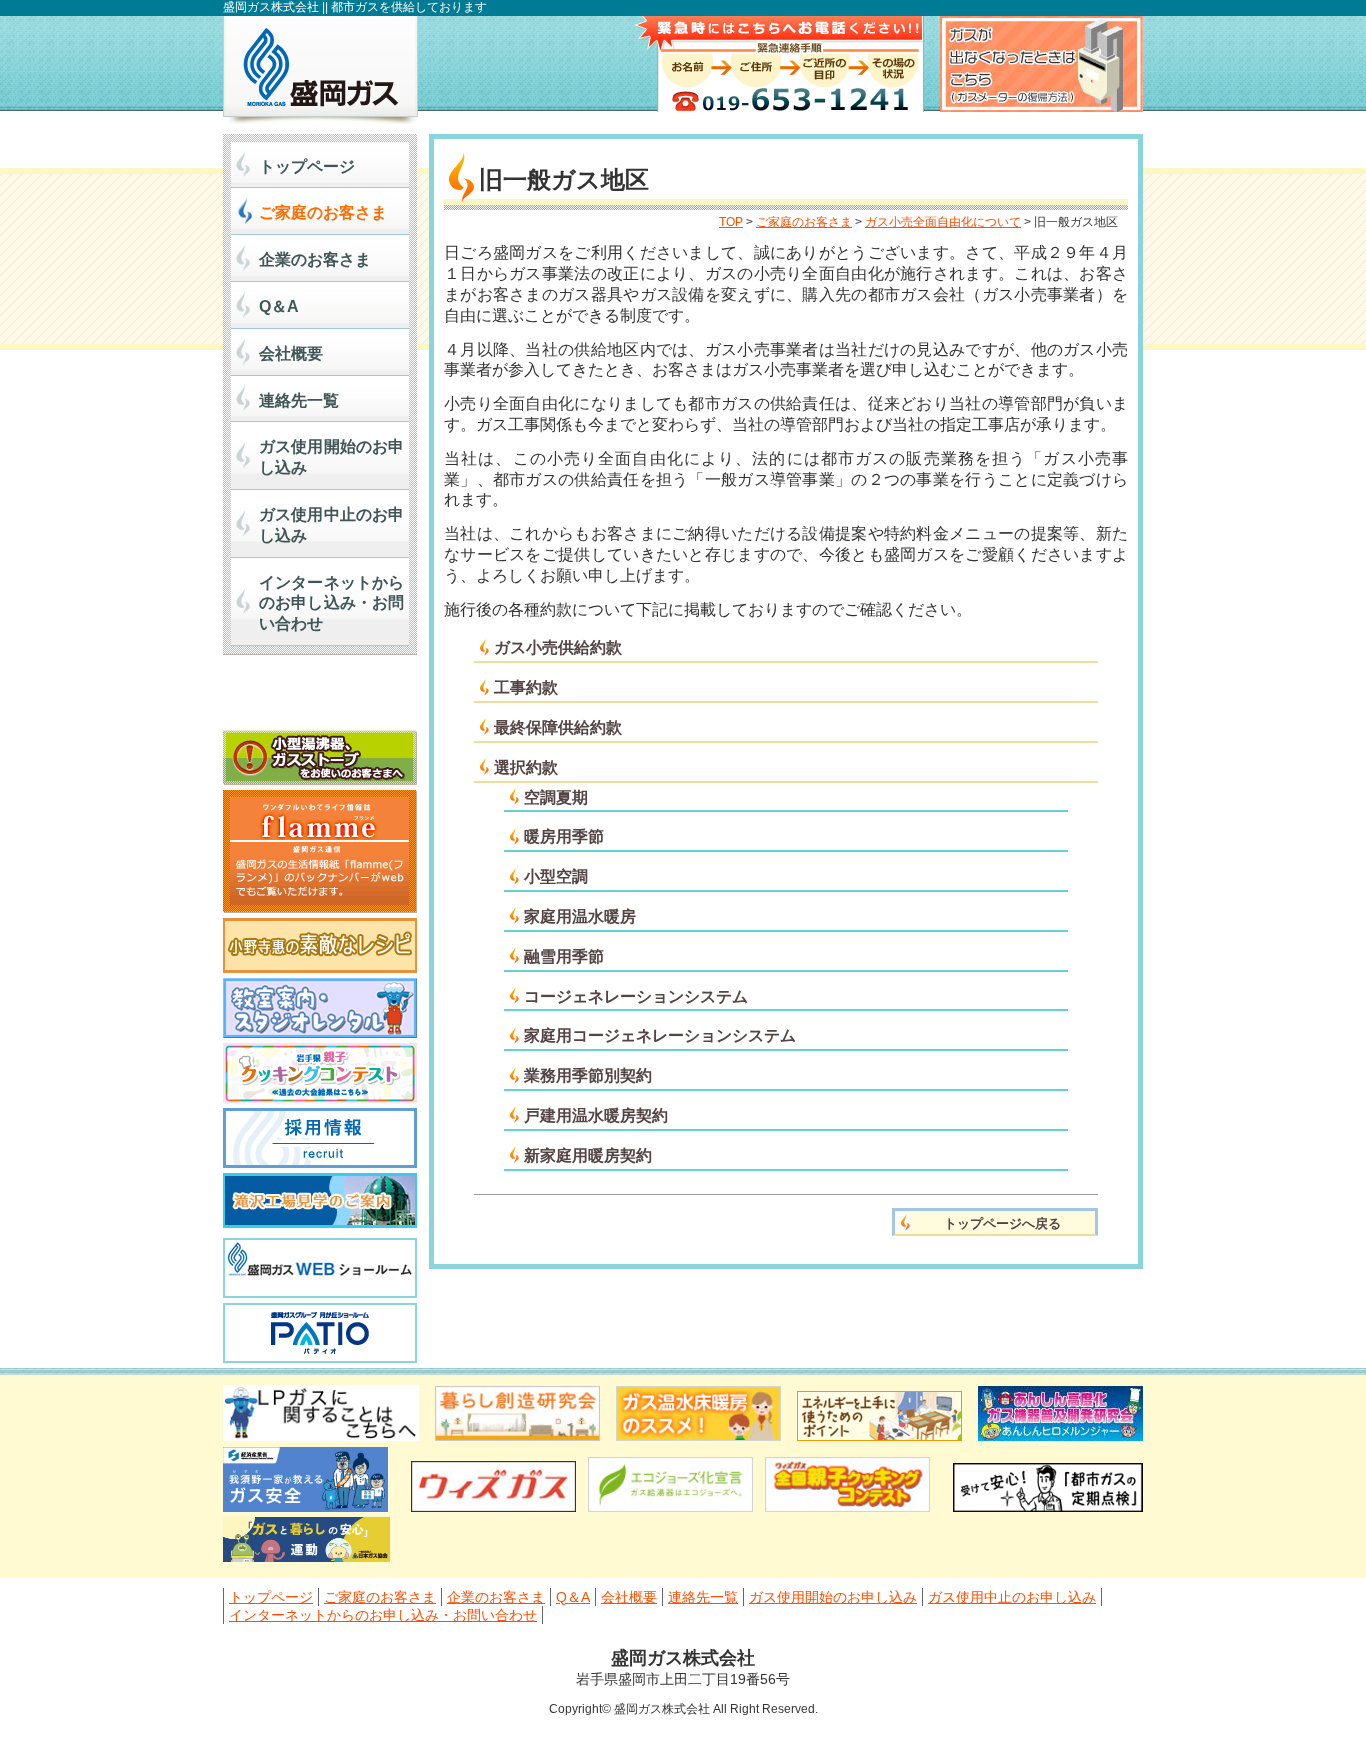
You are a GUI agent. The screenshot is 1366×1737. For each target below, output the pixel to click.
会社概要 (291, 353)
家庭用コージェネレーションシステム (660, 1035)
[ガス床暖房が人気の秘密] (698, 1435)
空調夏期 (556, 797)
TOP (731, 222)
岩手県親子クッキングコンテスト (320, 1073)
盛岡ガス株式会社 (320, 70)
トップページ (307, 166)
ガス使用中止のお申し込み (331, 525)
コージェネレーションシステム (636, 996)
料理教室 (320, 1008)
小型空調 (556, 876)
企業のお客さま (315, 259)
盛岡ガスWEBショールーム (320, 1268)
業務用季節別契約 (588, 1075)
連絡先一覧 (299, 400)
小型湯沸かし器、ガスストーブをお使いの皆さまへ (320, 757)
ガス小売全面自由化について (943, 222)
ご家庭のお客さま (323, 212)
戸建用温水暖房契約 (596, 1115)
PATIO (320, 1333)
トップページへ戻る (1002, 1223)
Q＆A (279, 306)
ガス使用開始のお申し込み (331, 457)
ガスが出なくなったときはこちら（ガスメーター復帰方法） (1041, 64)
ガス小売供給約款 (558, 647)
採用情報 (320, 1138)
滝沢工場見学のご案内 (320, 1203)
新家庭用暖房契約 (588, 1155)
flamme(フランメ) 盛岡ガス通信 (320, 851)
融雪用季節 (564, 956)
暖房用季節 (564, 836)
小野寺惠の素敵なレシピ (320, 945)
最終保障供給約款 (558, 727)
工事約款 (526, 687)
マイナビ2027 (320, 697)
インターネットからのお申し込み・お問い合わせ (331, 603)
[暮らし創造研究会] (517, 1435)
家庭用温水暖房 (580, 916)
